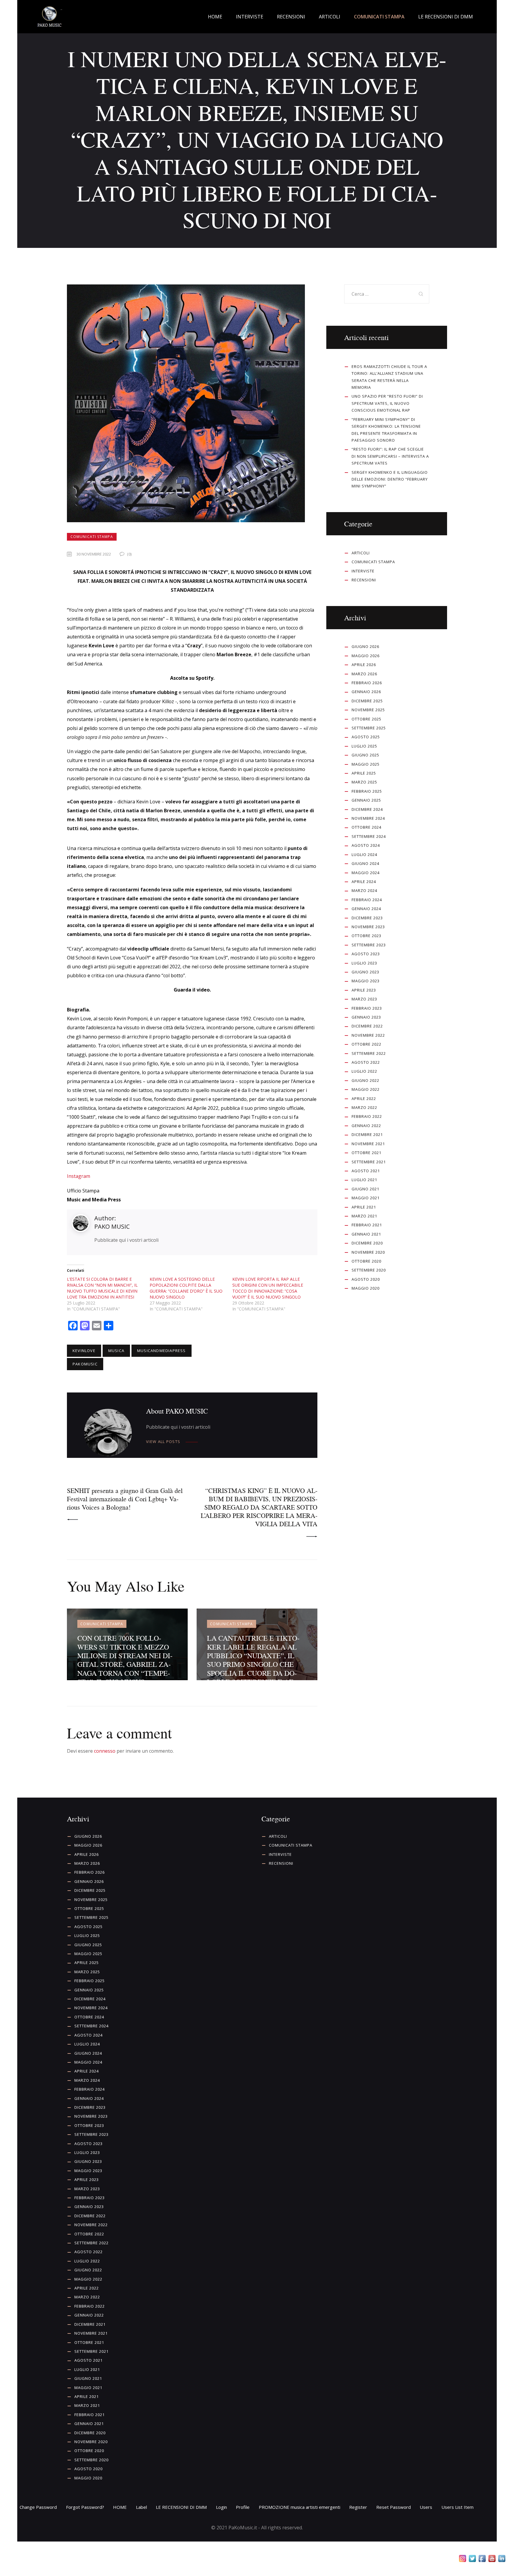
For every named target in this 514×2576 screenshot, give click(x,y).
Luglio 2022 (364, 1071)
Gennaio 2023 (366, 1017)
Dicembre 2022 (367, 1026)
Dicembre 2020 (367, 1243)
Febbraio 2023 (367, 1008)
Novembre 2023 (368, 927)
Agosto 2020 (366, 1279)
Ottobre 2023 (366, 936)
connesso (105, 1751)
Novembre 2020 (368, 1252)
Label (141, 2507)
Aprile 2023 (364, 990)
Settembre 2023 (369, 945)
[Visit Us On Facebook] (482, 2560)
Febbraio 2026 (367, 683)
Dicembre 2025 (367, 701)
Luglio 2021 (364, 1180)
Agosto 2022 (366, 1062)
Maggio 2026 (366, 656)
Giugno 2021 (365, 1189)
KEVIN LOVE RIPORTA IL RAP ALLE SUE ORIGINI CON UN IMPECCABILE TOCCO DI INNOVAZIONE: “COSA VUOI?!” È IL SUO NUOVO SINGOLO (268, 1288)
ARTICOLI (361, 553)
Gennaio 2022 (366, 1126)
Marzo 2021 (364, 1216)
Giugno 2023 (365, 972)
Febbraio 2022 (367, 1116)
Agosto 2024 (366, 845)
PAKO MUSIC (112, 1226)
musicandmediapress (162, 1351)
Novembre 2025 (368, 710)
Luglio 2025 (364, 746)
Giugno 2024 (365, 863)
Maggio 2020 (366, 1288)
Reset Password (394, 2507)
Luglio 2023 (364, 963)
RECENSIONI (364, 580)
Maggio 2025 (366, 764)
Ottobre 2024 (366, 827)
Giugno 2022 (365, 1080)
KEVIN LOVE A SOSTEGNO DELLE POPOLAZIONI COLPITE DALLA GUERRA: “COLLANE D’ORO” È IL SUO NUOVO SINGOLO (186, 1288)
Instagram (79, 1176)
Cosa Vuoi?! (136, 958)
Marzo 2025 (364, 782)
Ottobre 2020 (366, 1261)
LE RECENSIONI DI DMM (181, 2507)
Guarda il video (192, 990)
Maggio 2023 (366, 981)
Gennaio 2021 (366, 1234)
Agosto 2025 (366, 737)
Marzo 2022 (364, 1107)
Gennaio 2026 (366, 692)
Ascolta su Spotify (192, 678)
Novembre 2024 (368, 818)
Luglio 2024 (364, 855)
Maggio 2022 (366, 1089)
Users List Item (457, 2507)
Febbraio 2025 (367, 791)
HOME (120, 2507)
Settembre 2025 (369, 728)
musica (116, 1351)
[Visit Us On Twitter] (472, 2560)
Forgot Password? (85, 2507)
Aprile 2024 (364, 882)
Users (426, 2507)
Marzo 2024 (364, 890)
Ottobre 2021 (366, 1153)
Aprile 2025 (364, 773)
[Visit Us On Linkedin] (502, 2560)
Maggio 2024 (366, 873)
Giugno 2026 (365, 646)
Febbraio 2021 (367, 1225)
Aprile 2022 (364, 1099)
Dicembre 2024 (367, 809)
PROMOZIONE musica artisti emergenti (300, 2507)
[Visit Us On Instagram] (462, 2560)
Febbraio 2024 (367, 900)
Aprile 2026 (364, 665)
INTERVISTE (363, 571)
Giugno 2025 (365, 755)
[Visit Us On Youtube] (492, 2560)
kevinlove (84, 1351)
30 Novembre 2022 (94, 554)
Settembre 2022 (369, 1053)
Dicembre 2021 (367, 1134)
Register (358, 2507)
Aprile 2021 (364, 1207)
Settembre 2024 (369, 836)
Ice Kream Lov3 (209, 958)
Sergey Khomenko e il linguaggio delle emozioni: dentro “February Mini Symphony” (390, 479)
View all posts (163, 1442)
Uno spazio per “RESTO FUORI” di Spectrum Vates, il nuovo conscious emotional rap (387, 403)
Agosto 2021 (366, 1171)
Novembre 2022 (368, 1035)
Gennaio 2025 (366, 800)
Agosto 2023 (366, 954)
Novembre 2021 (368, 1144)
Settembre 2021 (369, 1162)
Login (221, 2507)
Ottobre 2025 (366, 719)
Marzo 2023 (364, 999)
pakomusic (85, 1364)
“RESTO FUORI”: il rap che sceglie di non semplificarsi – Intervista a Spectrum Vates (390, 456)
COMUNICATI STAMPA (92, 537)
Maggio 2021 (366, 1198)
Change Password (38, 2507)
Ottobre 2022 (366, 1044)
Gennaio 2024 (366, 909)
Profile (243, 2507)
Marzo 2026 (364, 674)
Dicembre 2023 (367, 918)
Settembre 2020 (369, 1270)
